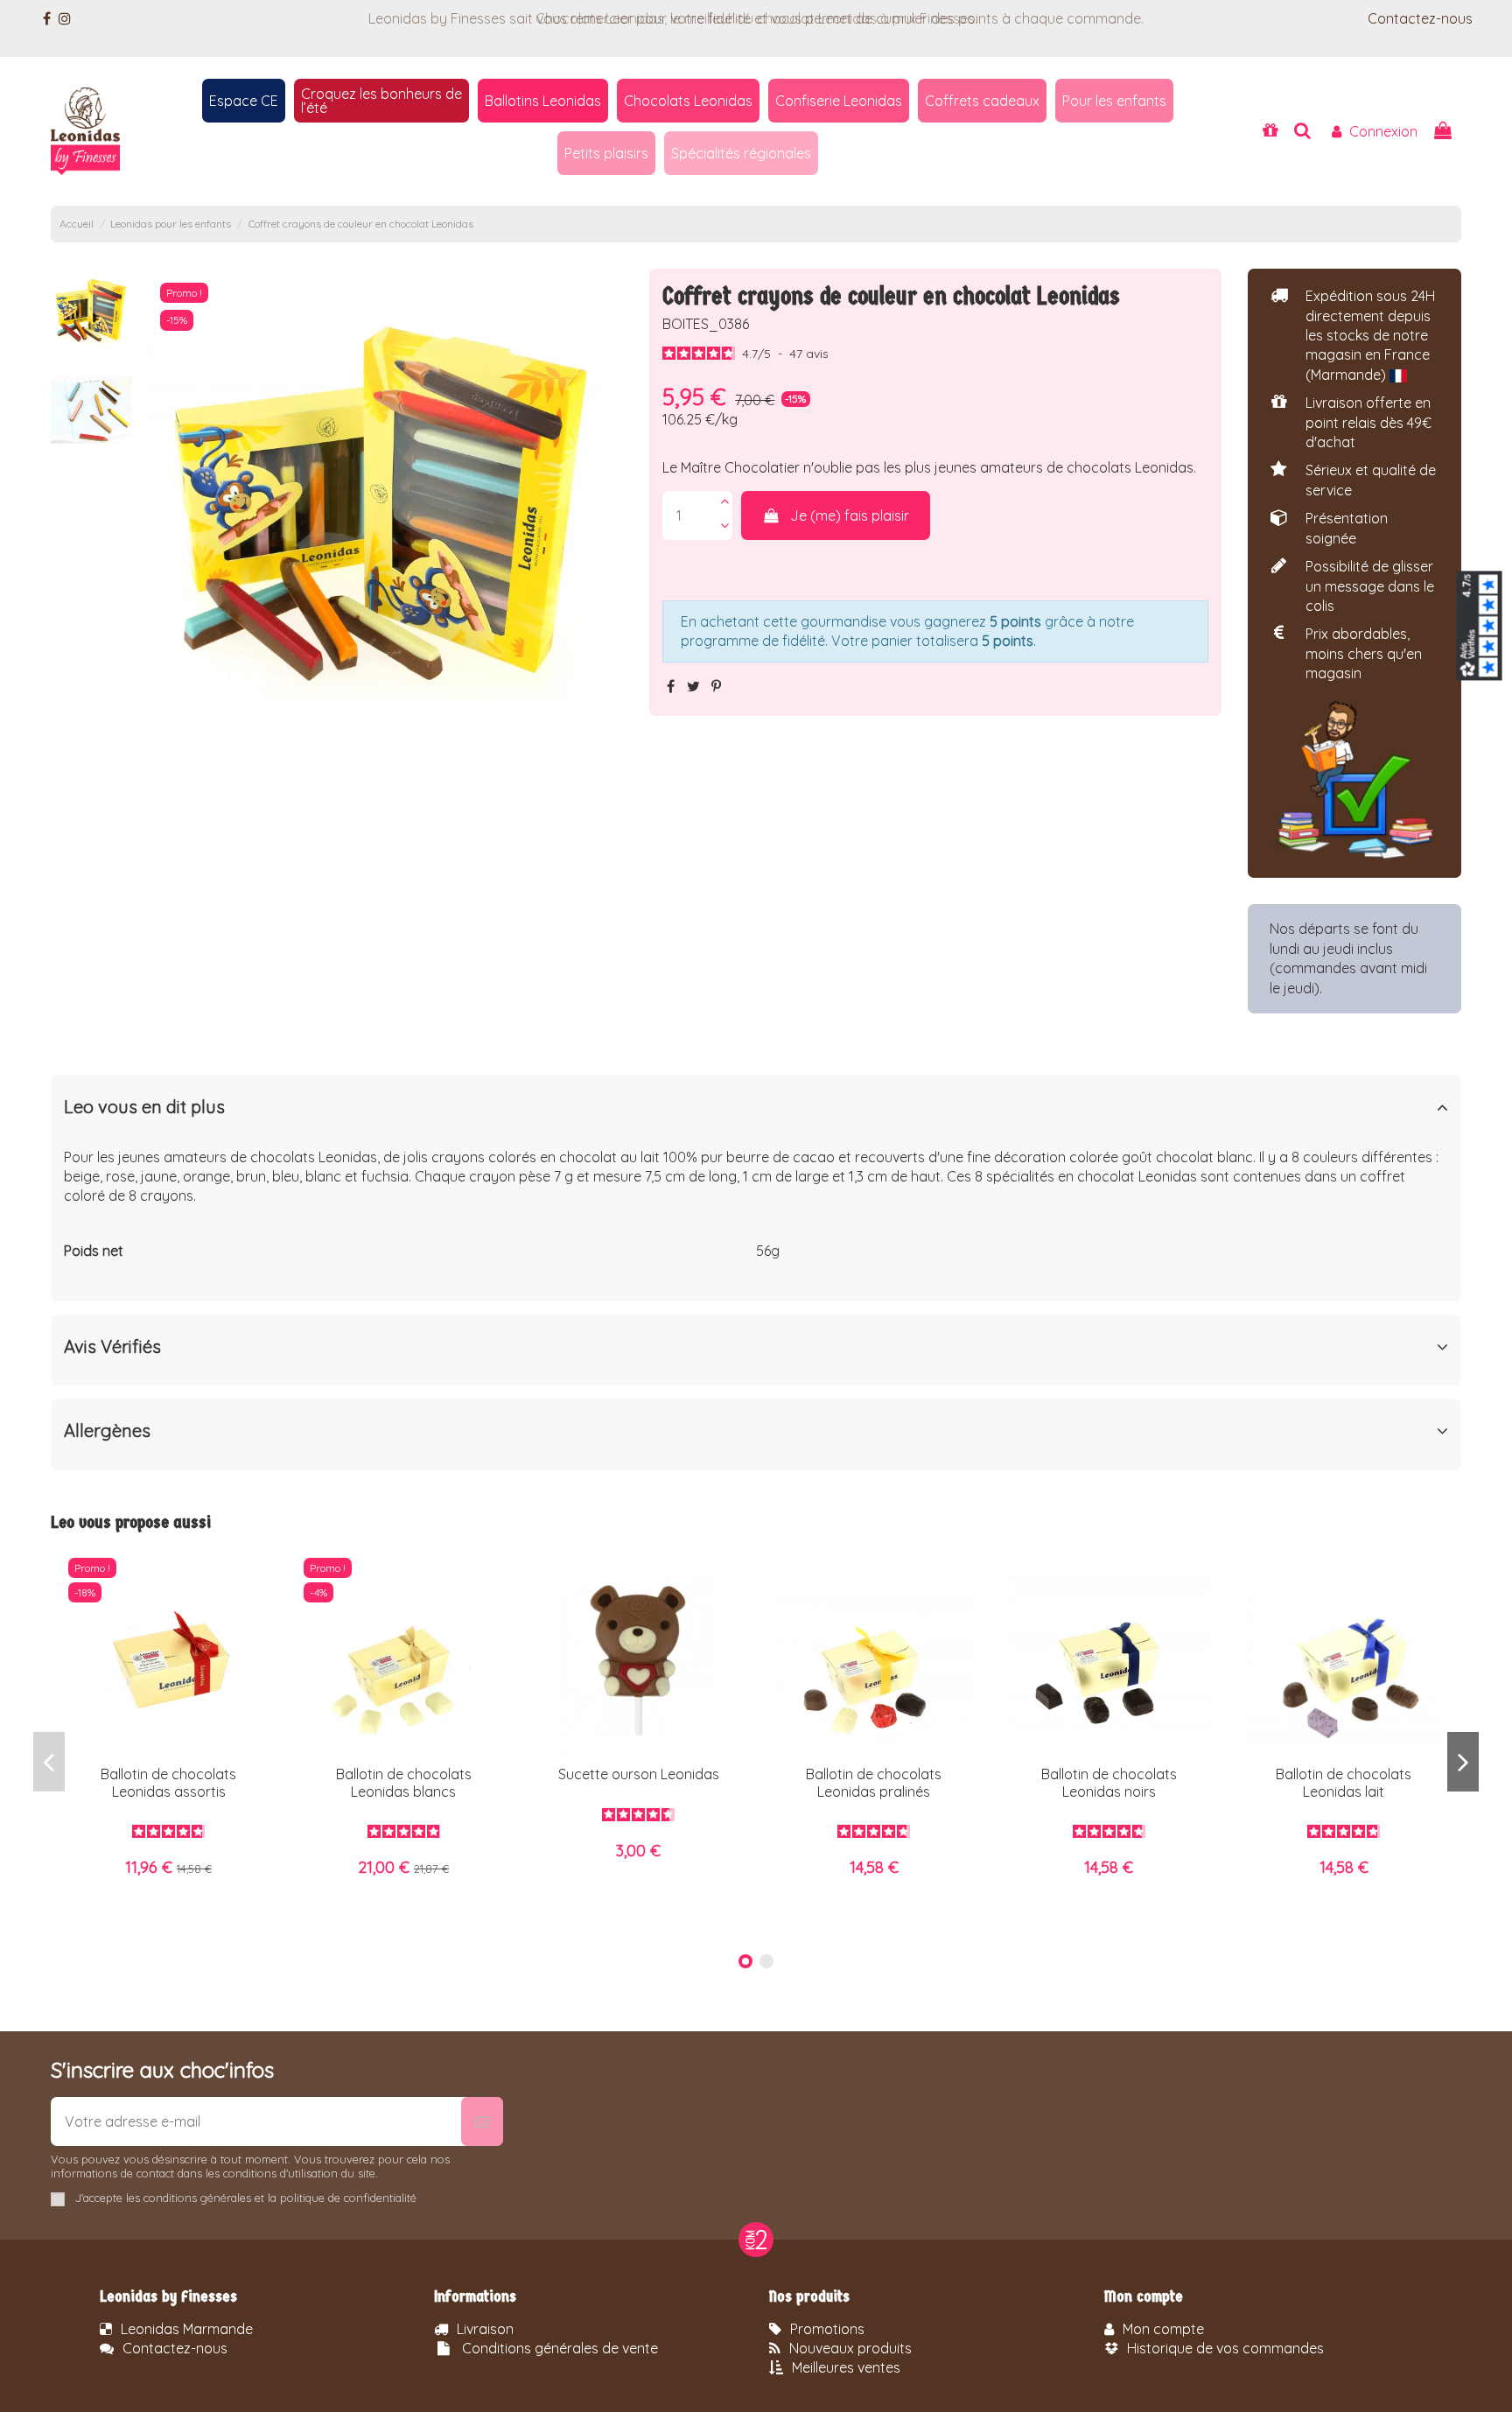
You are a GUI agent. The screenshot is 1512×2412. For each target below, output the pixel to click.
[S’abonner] (482, 2121)
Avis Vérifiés (112, 1347)
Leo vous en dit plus (144, 1107)
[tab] (756, 1110)
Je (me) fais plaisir (850, 515)
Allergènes (107, 1431)
